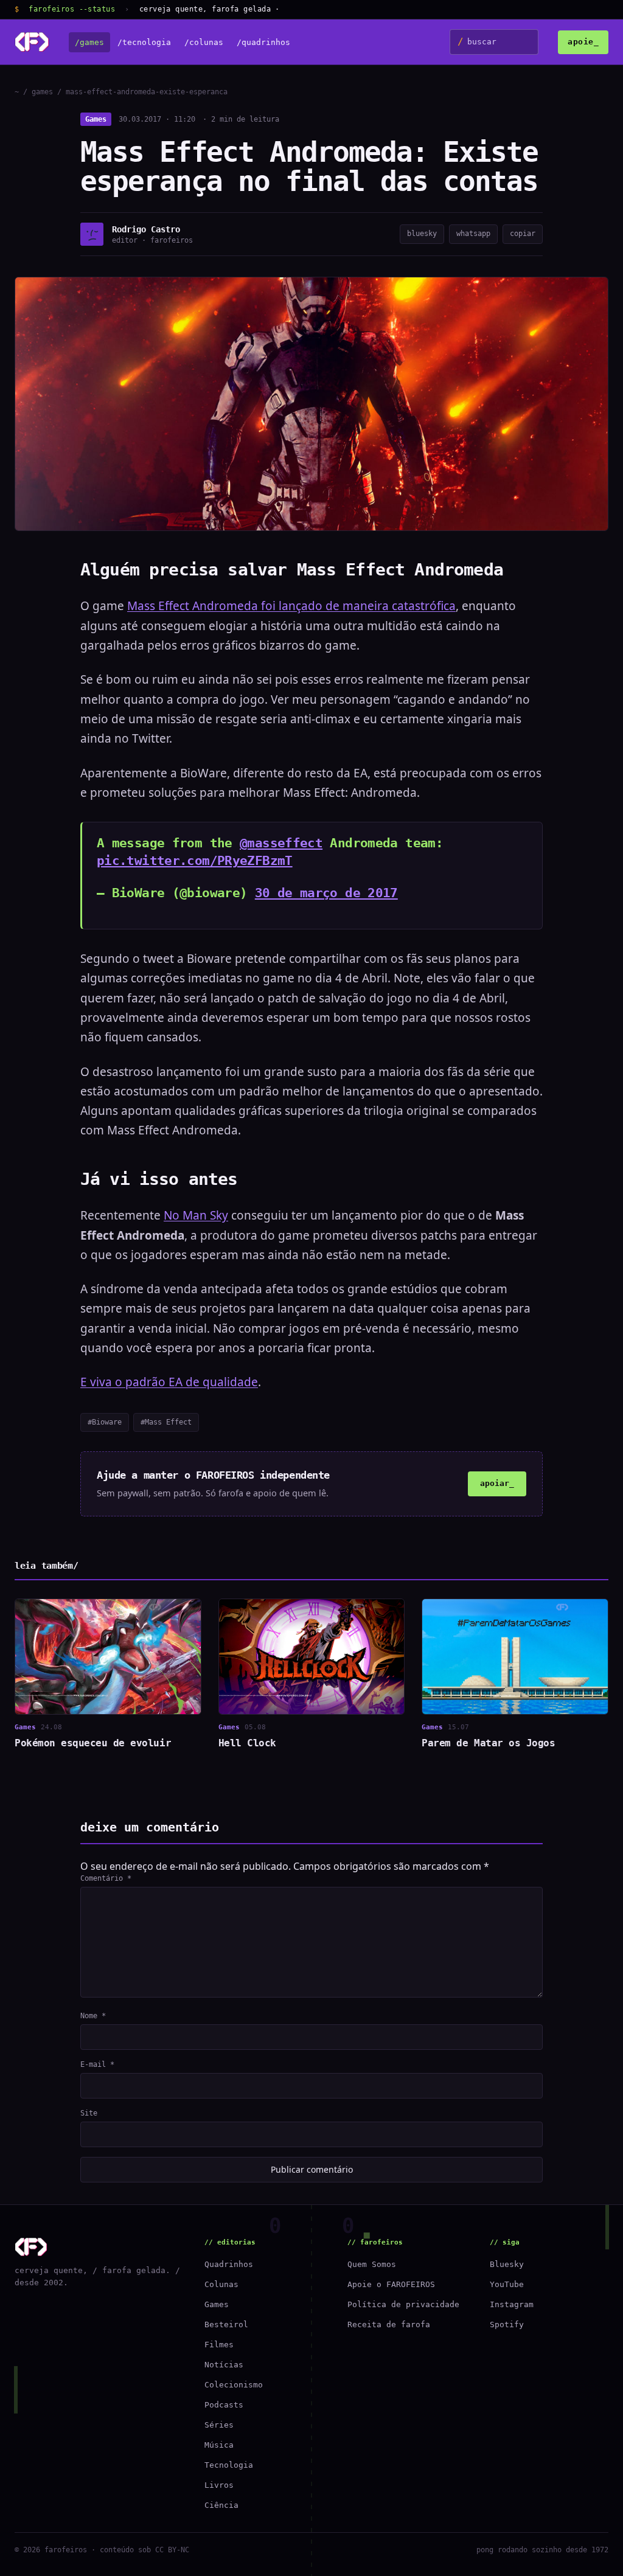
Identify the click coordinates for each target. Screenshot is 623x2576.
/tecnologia (144, 42)
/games (89, 42)
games (42, 92)
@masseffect (281, 843)
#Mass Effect (166, 1422)
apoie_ (583, 42)
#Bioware (105, 1422)
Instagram (512, 2304)
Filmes (219, 2345)
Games (96, 119)
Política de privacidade (403, 2304)
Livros (219, 2485)
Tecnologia (229, 2465)
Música (219, 2445)
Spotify (507, 2324)
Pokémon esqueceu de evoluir (93, 1743)
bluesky (422, 234)
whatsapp (473, 234)
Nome (93, 2016)
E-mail (97, 2064)
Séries (219, 2425)
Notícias (224, 2365)
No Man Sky (196, 1215)
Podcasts (224, 2405)
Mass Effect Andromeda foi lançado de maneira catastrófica (291, 606)
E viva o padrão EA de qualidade (169, 1382)
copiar (523, 234)
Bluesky (507, 2264)
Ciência (221, 2505)
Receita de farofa (389, 2324)
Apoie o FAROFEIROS (391, 2284)
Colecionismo (234, 2385)
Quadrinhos (229, 2264)
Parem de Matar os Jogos (488, 1743)
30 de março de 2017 (326, 893)
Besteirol (226, 2324)
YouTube (507, 2284)
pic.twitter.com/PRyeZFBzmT (195, 861)
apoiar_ (497, 1483)
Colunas (221, 2284)
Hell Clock (247, 1743)
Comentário (106, 1878)
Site (89, 2113)
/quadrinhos (263, 42)
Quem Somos (372, 2264)
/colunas (204, 42)
